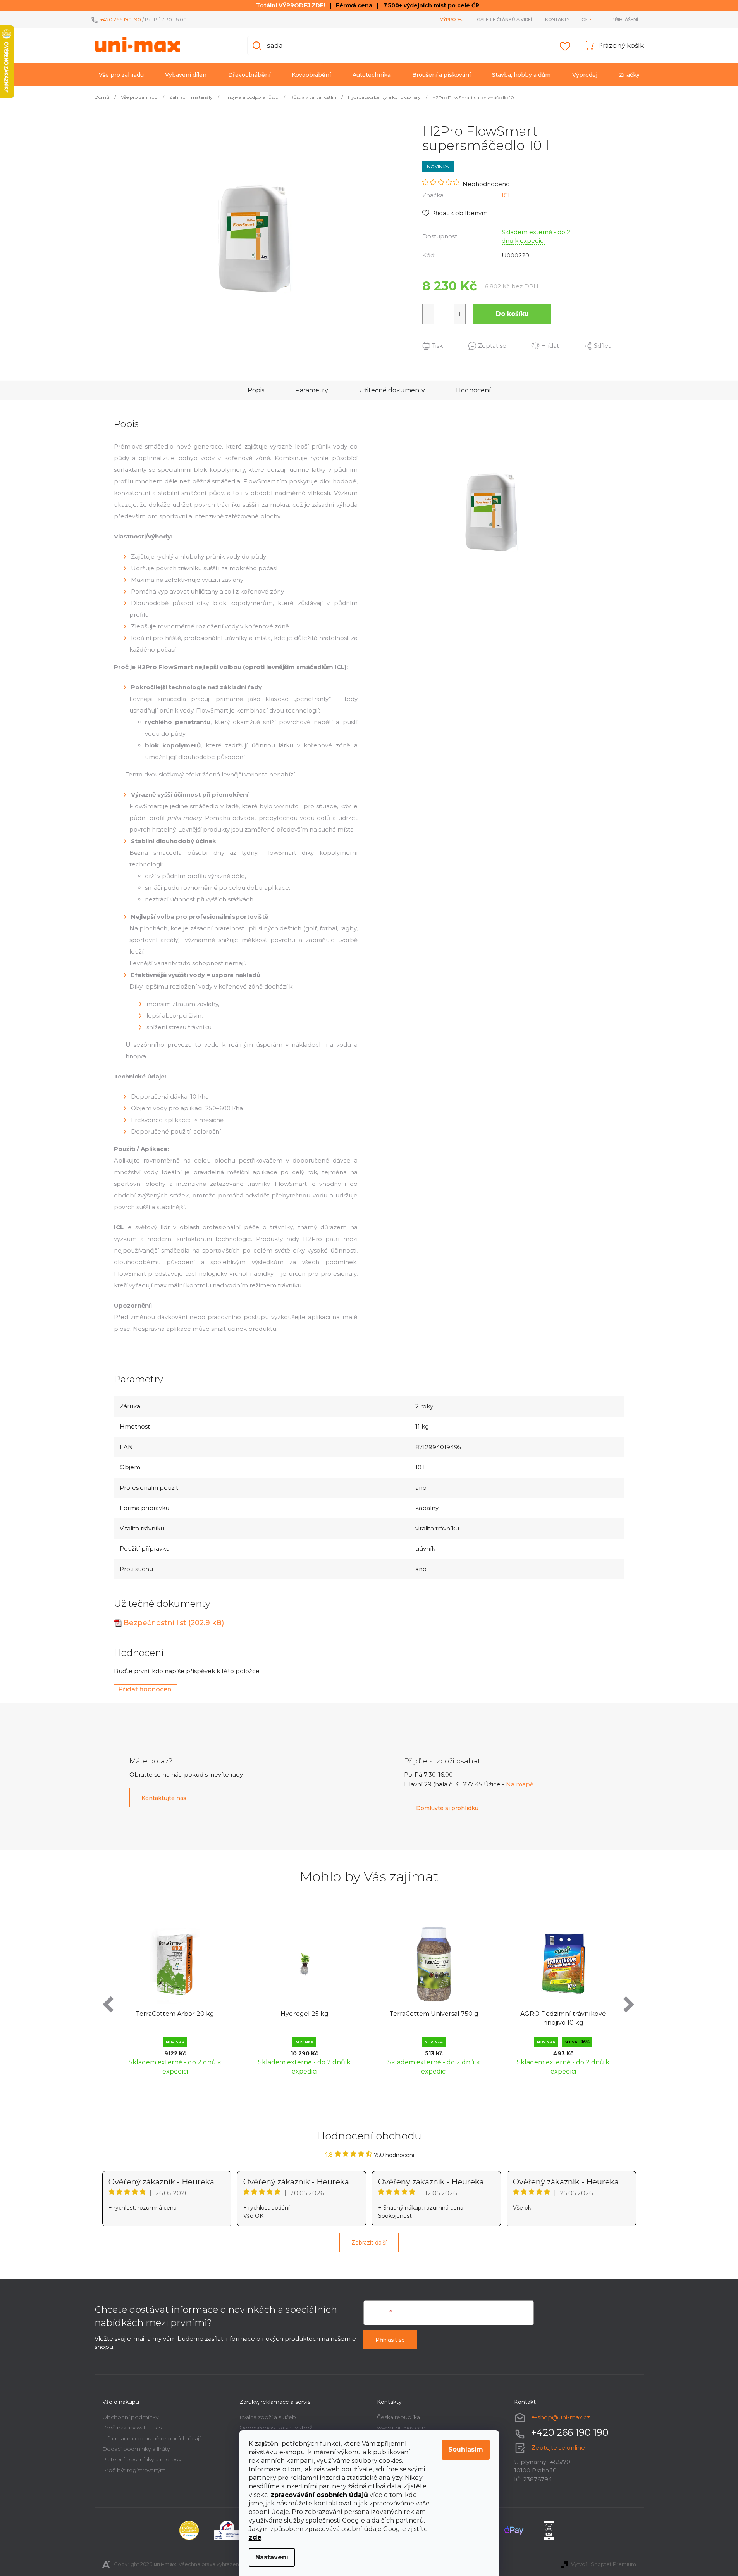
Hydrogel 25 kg (304, 2014)
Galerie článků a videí (504, 19)
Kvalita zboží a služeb (268, 2417)
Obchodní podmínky (130, 2417)
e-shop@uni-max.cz (561, 2417)
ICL (507, 195)
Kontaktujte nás (164, 1798)
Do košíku (512, 314)
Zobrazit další (369, 2243)
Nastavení (272, 2557)
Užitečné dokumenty (392, 390)
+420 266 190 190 (121, 19)
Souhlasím (466, 2449)
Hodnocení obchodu (369, 2136)
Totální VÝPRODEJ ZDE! (291, 5)
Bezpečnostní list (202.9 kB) (174, 1623)
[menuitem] (121, 75)
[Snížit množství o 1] (428, 314)
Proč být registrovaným (134, 2470)
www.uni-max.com (402, 2428)
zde (255, 2537)
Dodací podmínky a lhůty (136, 2449)
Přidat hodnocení (145, 1689)
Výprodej (452, 19)
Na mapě (520, 1784)
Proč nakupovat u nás (132, 2428)
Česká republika (398, 2417)
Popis (256, 390)
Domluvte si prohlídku (447, 1808)
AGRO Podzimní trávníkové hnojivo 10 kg (563, 2018)
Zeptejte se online (558, 2447)
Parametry (312, 390)
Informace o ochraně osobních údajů (152, 2438)
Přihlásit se (390, 2340)
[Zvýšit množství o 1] (459, 314)
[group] (175, 1997)
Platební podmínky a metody (142, 2459)
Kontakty (557, 19)
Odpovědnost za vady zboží (276, 2428)
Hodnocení (473, 390)
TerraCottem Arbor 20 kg (175, 2014)
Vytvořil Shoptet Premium (604, 2564)
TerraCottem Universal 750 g (434, 2014)
